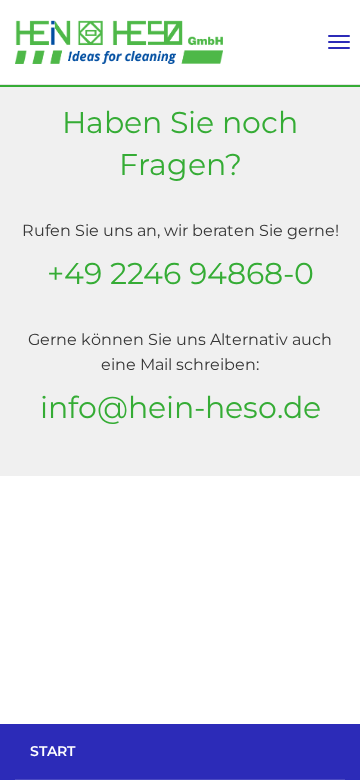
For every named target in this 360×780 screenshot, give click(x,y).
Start (52, 751)
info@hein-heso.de (180, 407)
